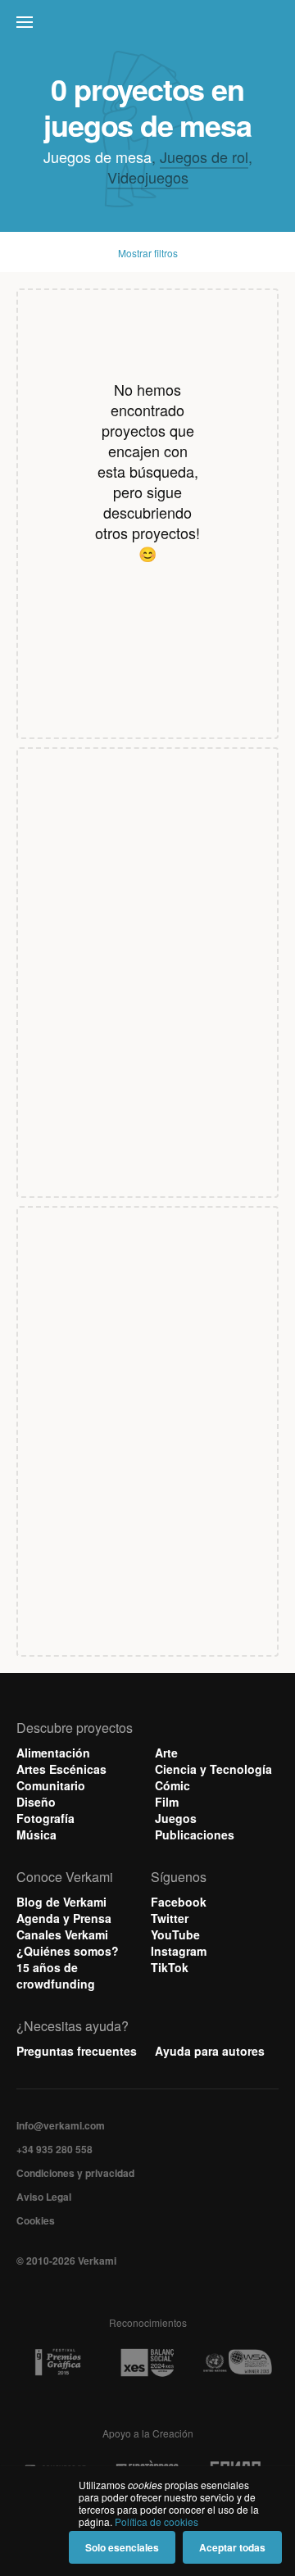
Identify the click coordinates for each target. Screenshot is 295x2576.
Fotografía (45, 1818)
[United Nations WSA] (237, 2363)
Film (167, 1802)
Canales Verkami (62, 1934)
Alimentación (53, 1753)
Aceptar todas (232, 2547)
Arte (166, 1753)
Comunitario (51, 1785)
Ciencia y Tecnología (213, 1769)
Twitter (170, 1918)
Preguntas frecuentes (77, 2051)
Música (36, 1834)
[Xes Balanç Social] (147, 2363)
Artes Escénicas (61, 1769)
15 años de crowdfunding (56, 1975)
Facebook (179, 1902)
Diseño (36, 1802)
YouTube (175, 1934)
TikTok (170, 1967)
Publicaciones (195, 1834)
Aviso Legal (44, 2197)
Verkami (149, 26)
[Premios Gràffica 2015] (58, 2363)
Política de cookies (157, 2522)
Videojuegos (148, 177)
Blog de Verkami (61, 1902)
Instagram (179, 1951)
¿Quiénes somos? (68, 1951)
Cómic (172, 1785)
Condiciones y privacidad (75, 2173)
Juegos (176, 1818)
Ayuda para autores (210, 2051)
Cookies (36, 2220)
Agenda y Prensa (64, 1918)
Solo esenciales (122, 2547)
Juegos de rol (204, 156)
